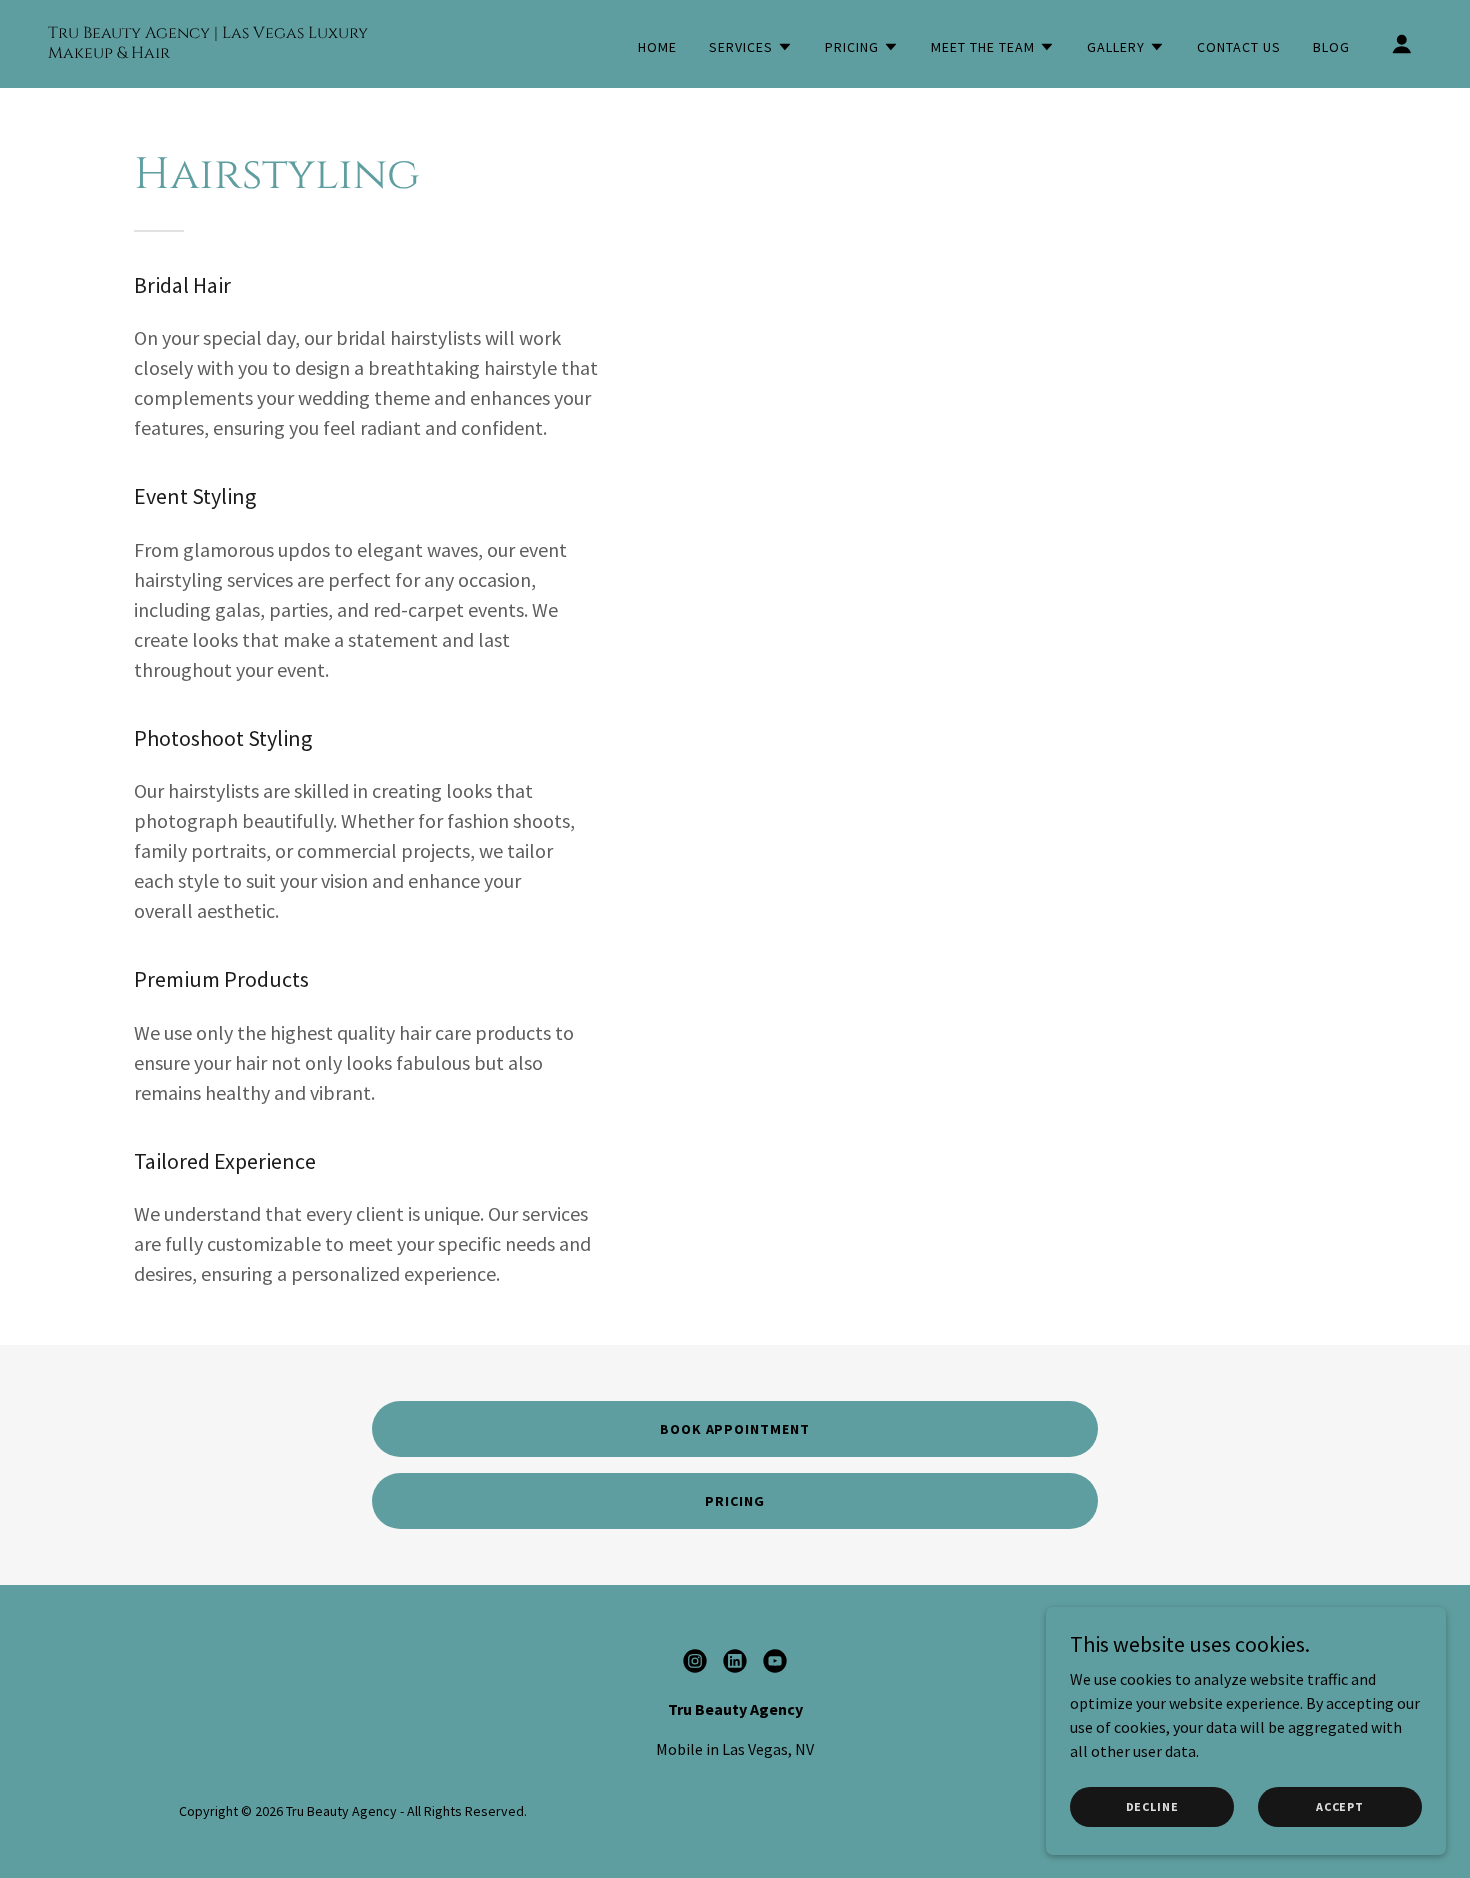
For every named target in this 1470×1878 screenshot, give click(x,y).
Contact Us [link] (1239, 47)
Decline (1152, 1806)
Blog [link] (1331, 47)
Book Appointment (735, 1429)
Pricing (735, 1501)
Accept (1340, 1806)
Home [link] (657, 47)
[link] (240, 52)
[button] (751, 47)
